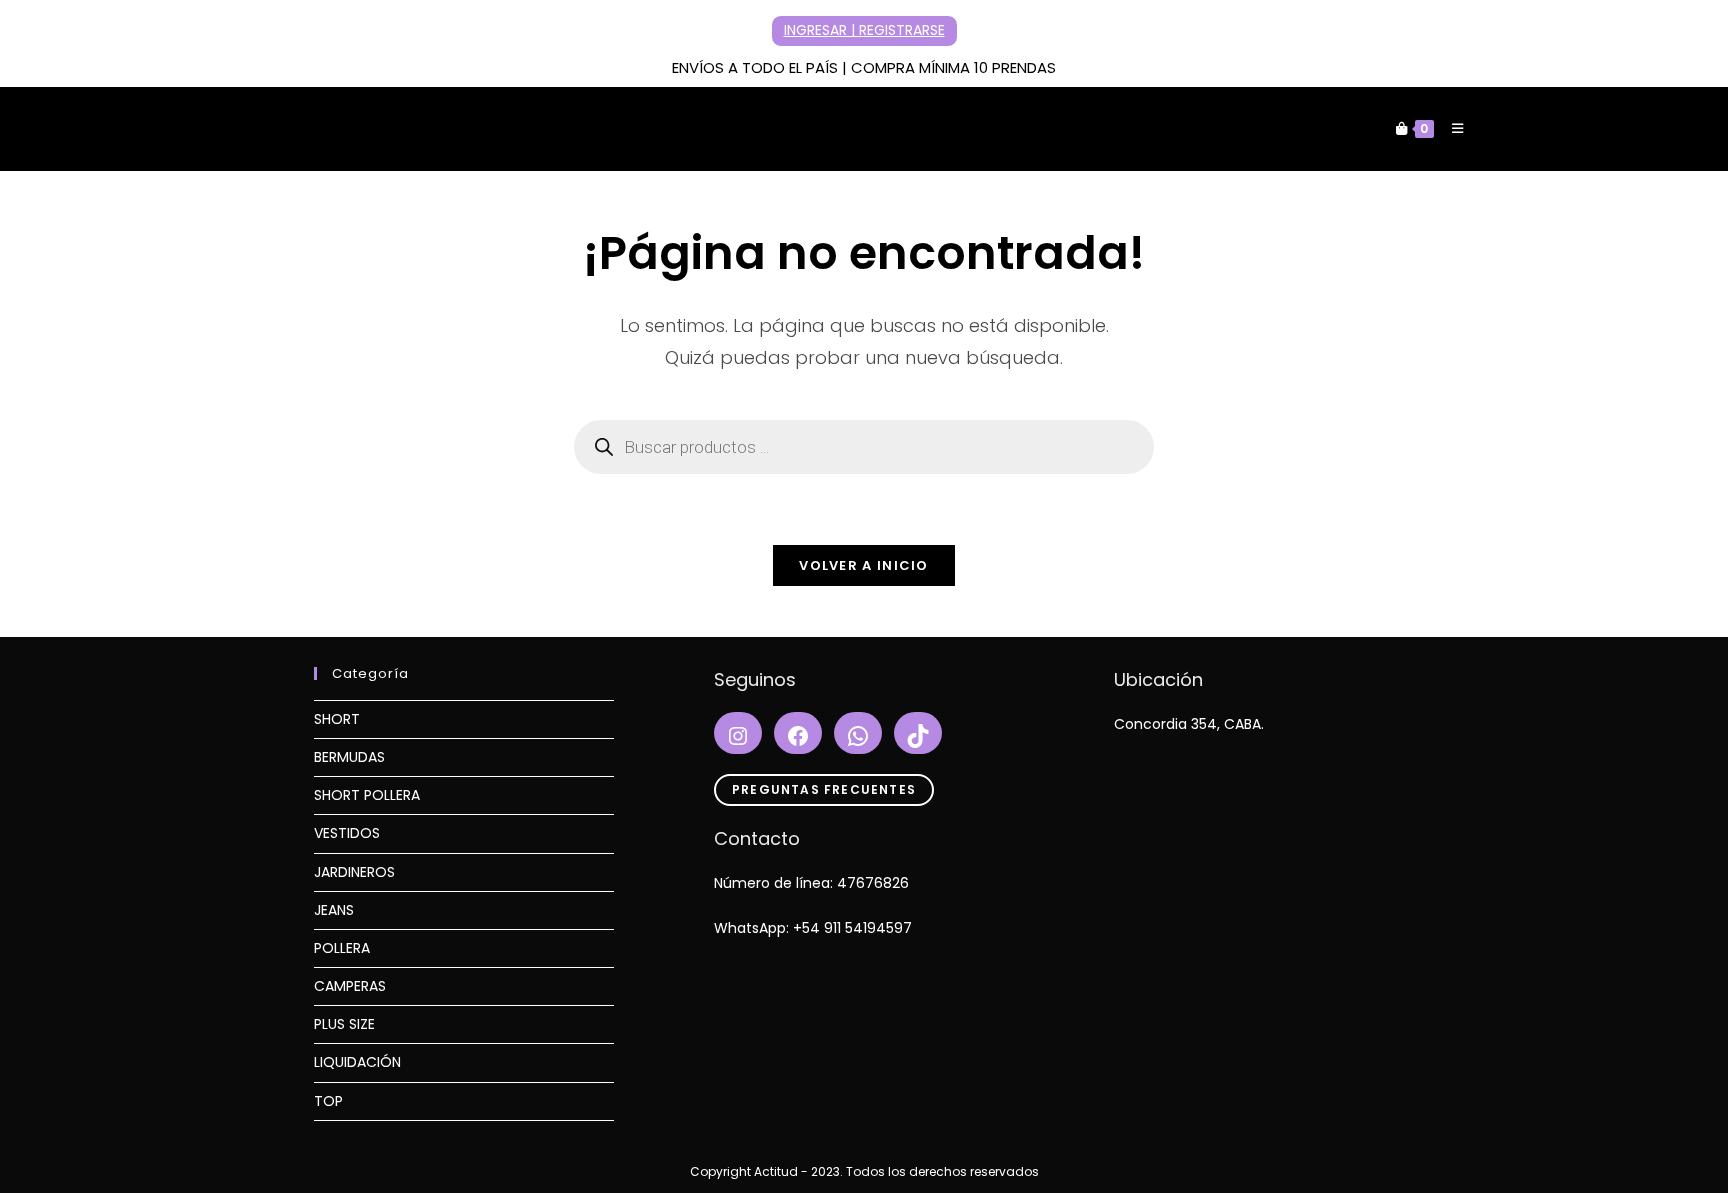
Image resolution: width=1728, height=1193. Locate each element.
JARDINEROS (354, 872)
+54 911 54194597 (852, 928)
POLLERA (342, 948)
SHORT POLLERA (367, 795)
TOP (328, 1101)
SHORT (337, 719)
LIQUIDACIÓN (357, 1062)
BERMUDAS (349, 757)
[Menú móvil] (1450, 128)
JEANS (334, 910)
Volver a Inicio (864, 565)
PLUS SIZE (344, 1024)
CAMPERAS (350, 986)
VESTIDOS (347, 833)
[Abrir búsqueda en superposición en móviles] (864, 447)
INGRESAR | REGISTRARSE (864, 30)
